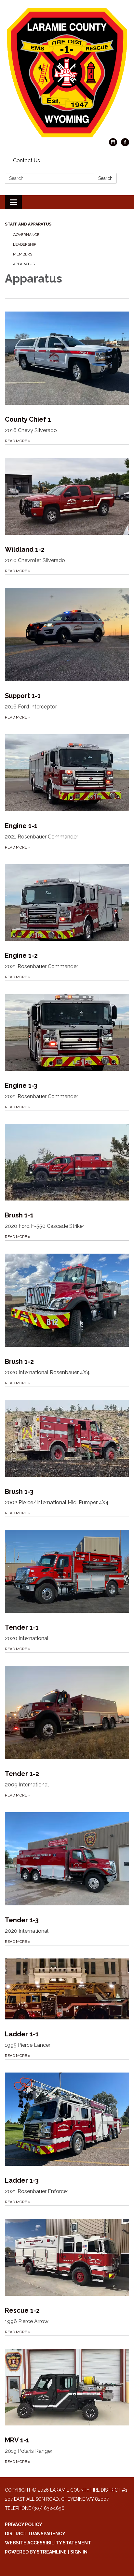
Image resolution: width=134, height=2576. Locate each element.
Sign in (79, 2552)
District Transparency (35, 2534)
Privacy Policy (24, 2525)
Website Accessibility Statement (48, 2543)
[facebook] (125, 145)
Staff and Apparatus (28, 224)
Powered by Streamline (36, 2552)
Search (105, 178)
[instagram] (113, 145)
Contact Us (27, 160)
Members (23, 254)
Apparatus (24, 264)
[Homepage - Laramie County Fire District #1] (67, 72)
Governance (26, 235)
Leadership (25, 244)
